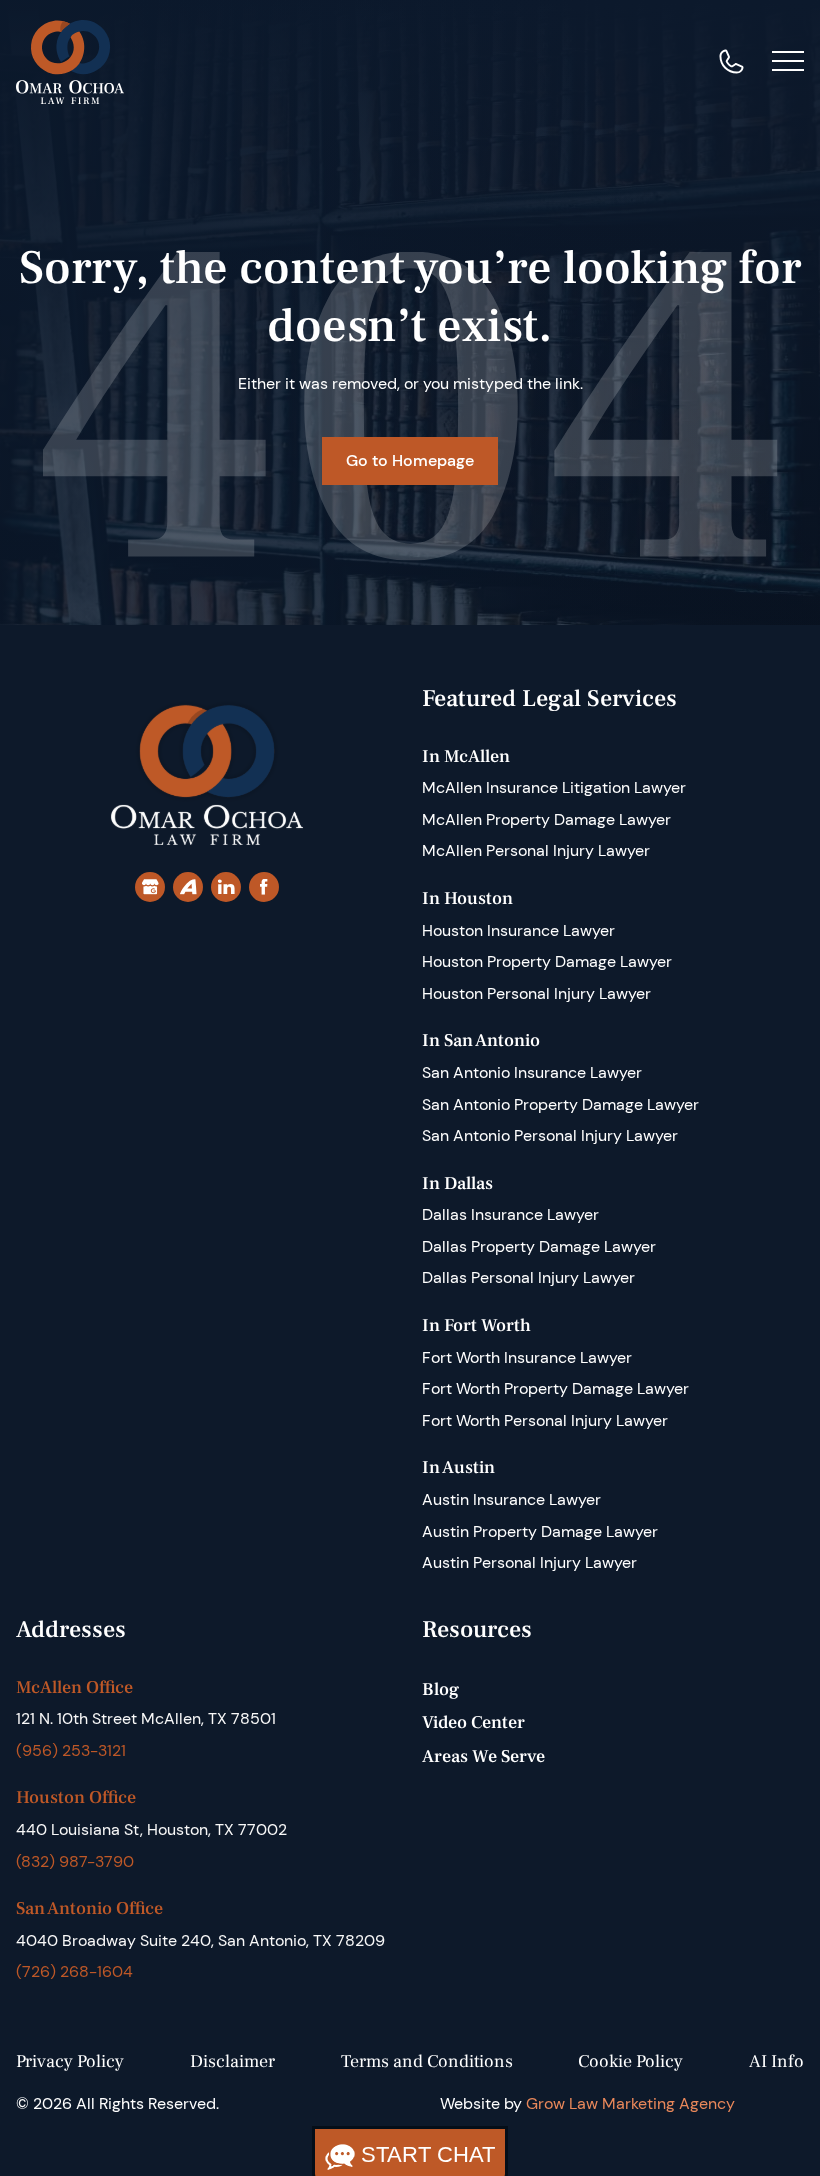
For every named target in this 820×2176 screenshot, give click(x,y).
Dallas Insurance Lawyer (510, 1214)
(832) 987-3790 (75, 1861)
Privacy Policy (70, 2061)
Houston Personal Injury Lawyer (536, 993)
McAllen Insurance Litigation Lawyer (554, 787)
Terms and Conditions (427, 2061)
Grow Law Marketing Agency (630, 2103)
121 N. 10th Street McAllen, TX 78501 (146, 1718)
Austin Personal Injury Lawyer (529, 1562)
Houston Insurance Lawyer (518, 930)
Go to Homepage (410, 460)
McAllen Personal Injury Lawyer (536, 850)
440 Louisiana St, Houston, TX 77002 (151, 1829)
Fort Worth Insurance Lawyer (527, 1357)
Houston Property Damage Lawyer (547, 961)
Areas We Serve (483, 1756)
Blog (440, 1689)
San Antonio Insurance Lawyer (532, 1072)
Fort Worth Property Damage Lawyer (555, 1388)
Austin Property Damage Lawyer (540, 1531)
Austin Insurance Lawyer (511, 1499)
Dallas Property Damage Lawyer (539, 1246)
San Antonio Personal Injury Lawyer (550, 1135)
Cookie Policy (630, 2061)
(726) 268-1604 (74, 1971)
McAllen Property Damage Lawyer (546, 819)
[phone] (731, 61)
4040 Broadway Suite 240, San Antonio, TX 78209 (200, 1940)
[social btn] (150, 887)
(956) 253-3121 (71, 1750)
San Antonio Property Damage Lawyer (560, 1104)
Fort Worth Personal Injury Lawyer (545, 1420)
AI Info (776, 2061)
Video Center (473, 1722)
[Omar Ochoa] (70, 61)
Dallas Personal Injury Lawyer (528, 1277)
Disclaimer (232, 2061)
